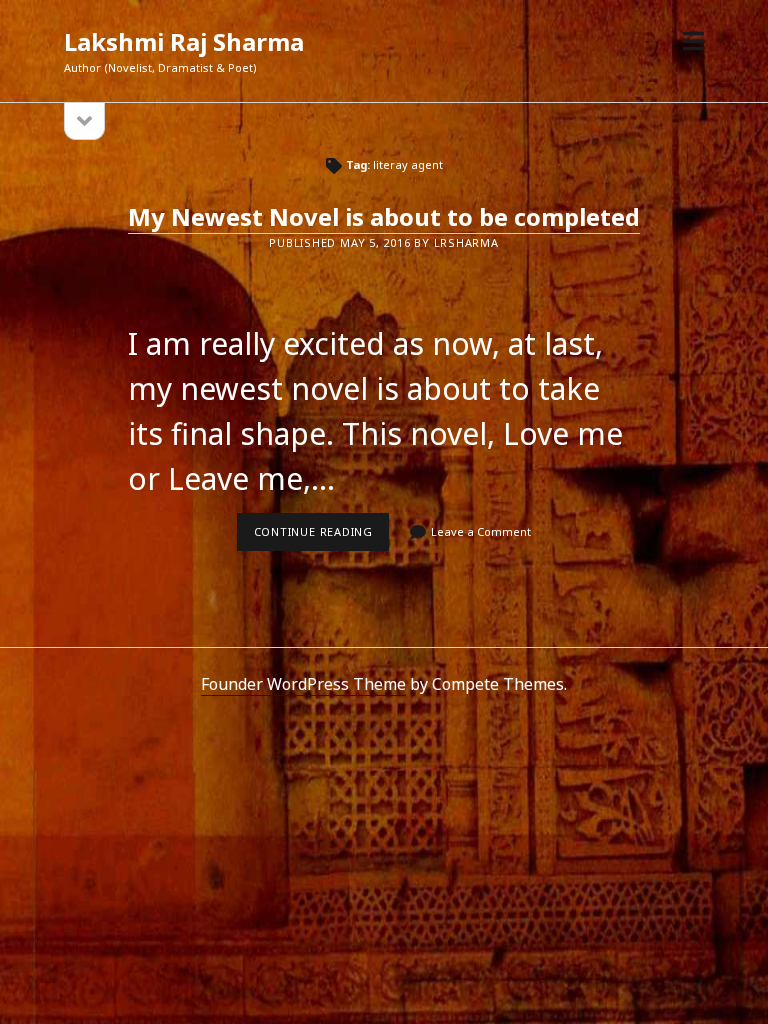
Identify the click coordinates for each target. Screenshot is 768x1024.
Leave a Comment (481, 531)
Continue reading (321, 537)
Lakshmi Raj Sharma (184, 41)
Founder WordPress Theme (303, 684)
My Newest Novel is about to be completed (384, 216)
